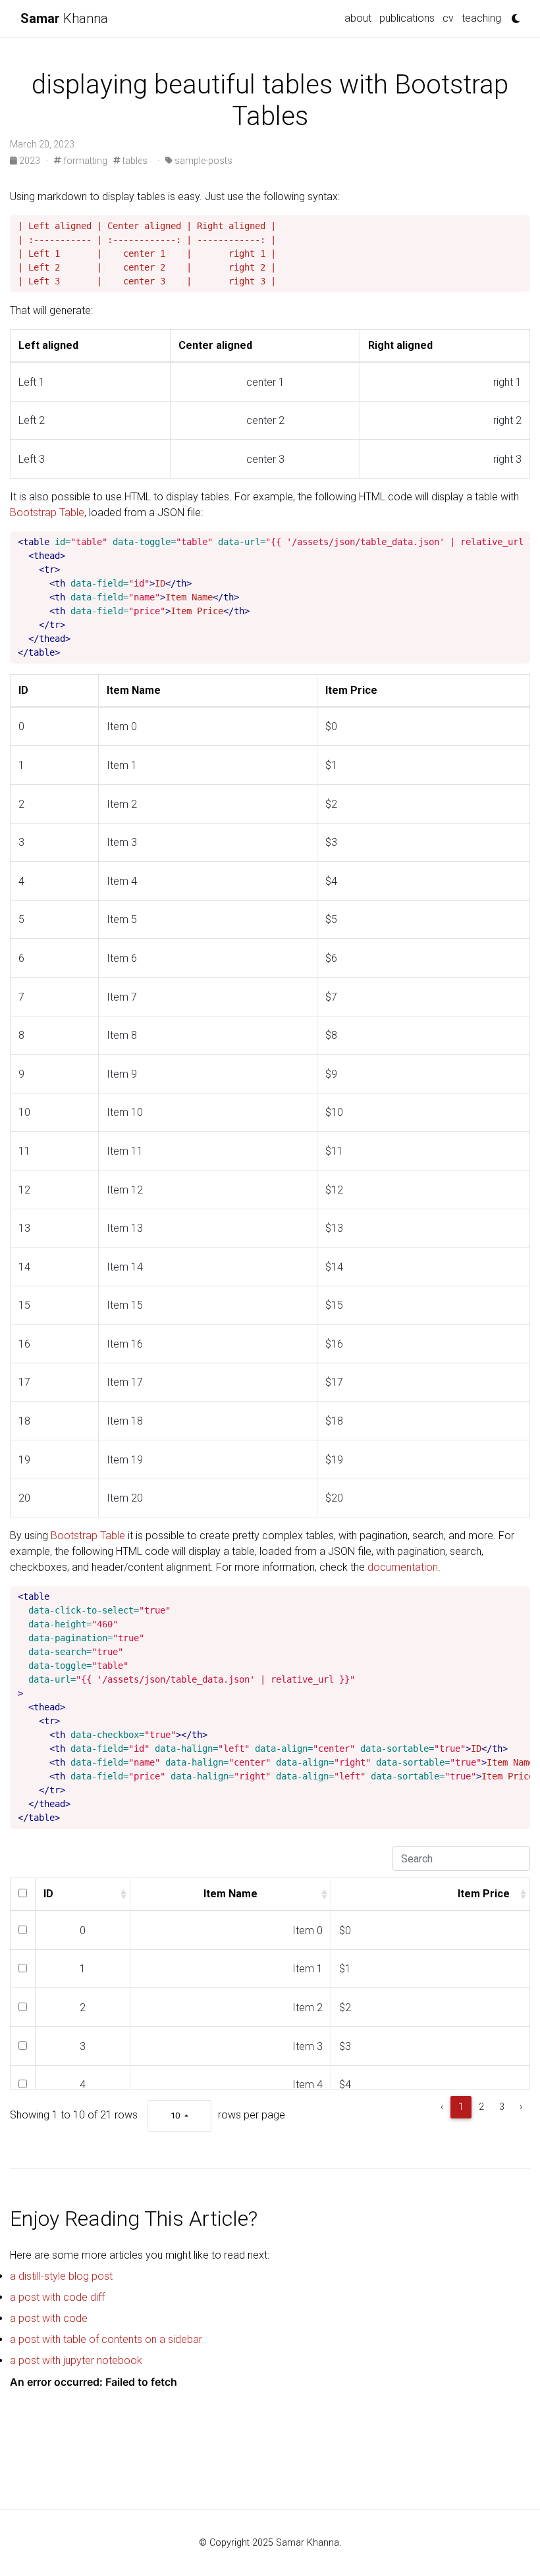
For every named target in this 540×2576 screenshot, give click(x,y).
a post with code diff (57, 2297)
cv (448, 18)
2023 (30, 161)
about (358, 18)
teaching (481, 18)
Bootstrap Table (47, 513)
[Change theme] (512, 14)
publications (407, 18)
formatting (84, 161)
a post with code (49, 2318)
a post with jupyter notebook (76, 2360)
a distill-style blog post (61, 2276)
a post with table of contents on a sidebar (106, 2339)
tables (134, 161)
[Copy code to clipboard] (520, 226)
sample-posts (202, 161)
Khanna (64, 18)
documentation (403, 1567)
